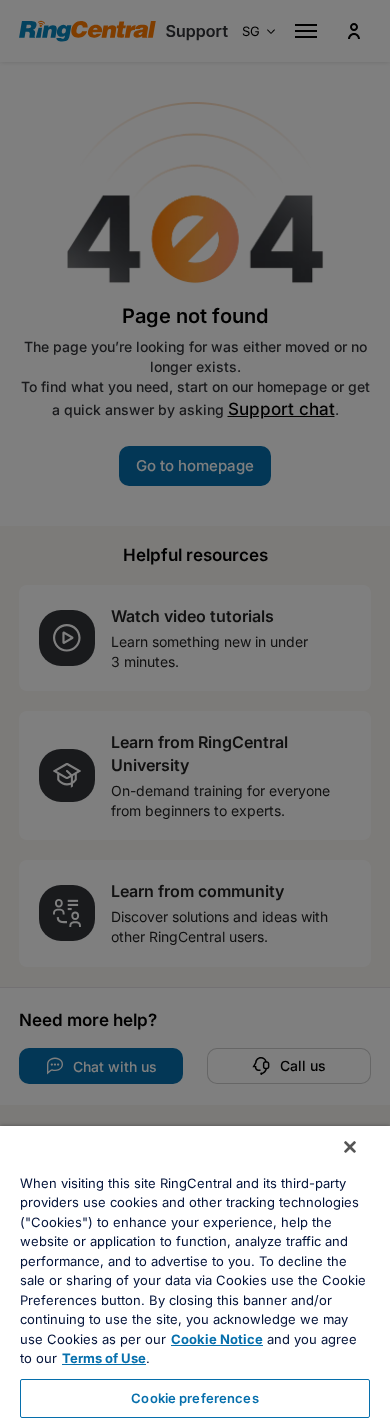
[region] (195, 1274)
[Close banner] (350, 1147)
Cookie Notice (217, 1339)
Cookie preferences (194, 1398)
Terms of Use (104, 1358)
